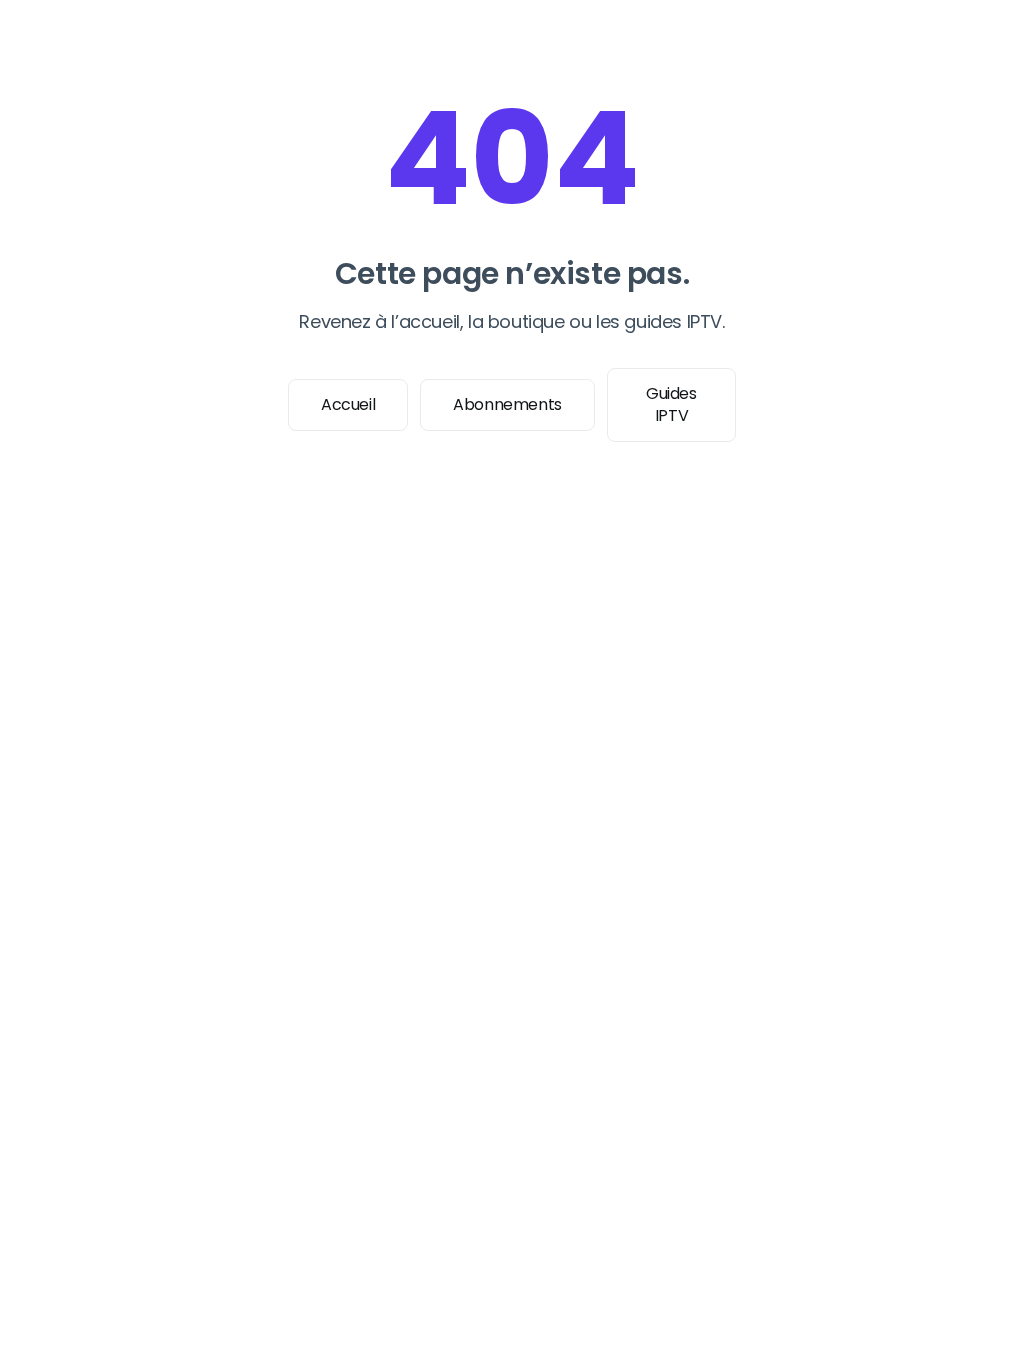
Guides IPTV (671, 404)
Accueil (348, 404)
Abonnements (507, 404)
